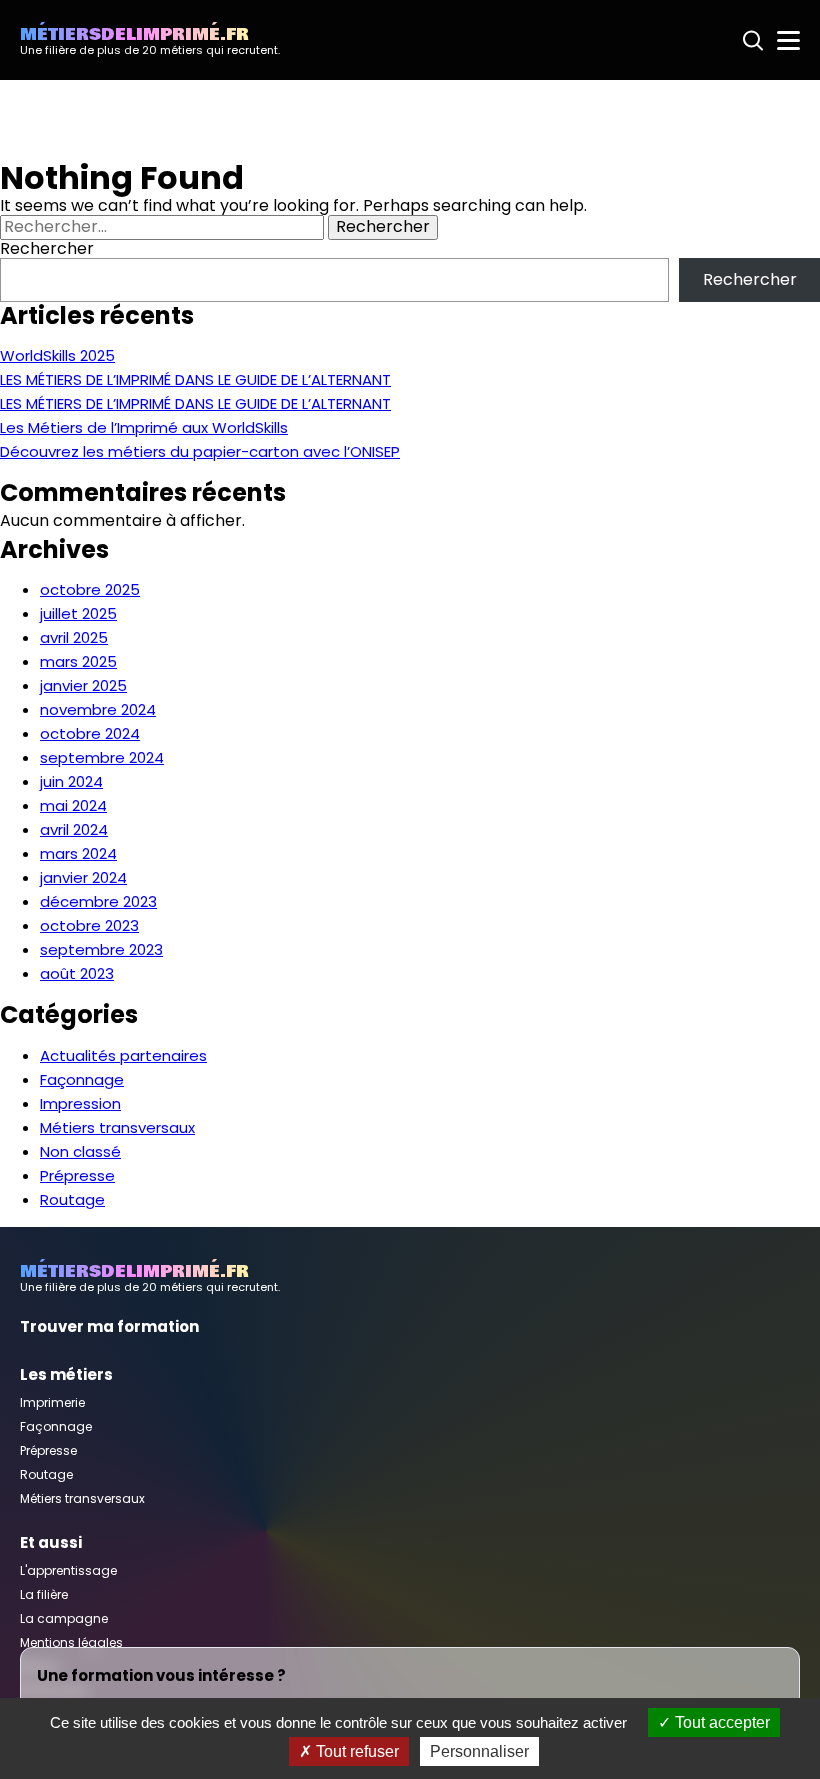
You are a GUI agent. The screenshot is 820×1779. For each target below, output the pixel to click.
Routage (72, 1199)
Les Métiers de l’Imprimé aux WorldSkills (144, 427)
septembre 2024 (102, 757)
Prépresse (77, 1175)
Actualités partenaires (123, 1055)
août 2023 (77, 973)
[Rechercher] (753, 40)
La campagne (64, 1618)
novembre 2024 (98, 709)
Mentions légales (71, 1642)
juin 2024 (71, 781)
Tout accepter (720, 1722)
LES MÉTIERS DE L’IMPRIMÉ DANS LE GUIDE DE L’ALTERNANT (195, 379)
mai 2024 (73, 805)
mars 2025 (78, 661)
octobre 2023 (89, 925)
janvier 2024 (83, 877)
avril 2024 (74, 829)
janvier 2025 (83, 685)
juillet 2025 (78, 613)
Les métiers (66, 1374)
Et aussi (51, 1542)
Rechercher (47, 248)
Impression (80, 1103)
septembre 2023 (101, 949)
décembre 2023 (98, 901)
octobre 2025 (90, 589)
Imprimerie (52, 1402)
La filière (44, 1594)
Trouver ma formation (109, 1326)
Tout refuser (355, 1751)
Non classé (80, 1151)
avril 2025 (74, 637)
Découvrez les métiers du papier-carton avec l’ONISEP (200, 451)
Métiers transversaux (117, 1127)
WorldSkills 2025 (57, 355)
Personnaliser (479, 1751)
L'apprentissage (68, 1570)
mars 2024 (78, 853)
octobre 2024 (90, 733)
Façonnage (82, 1079)
